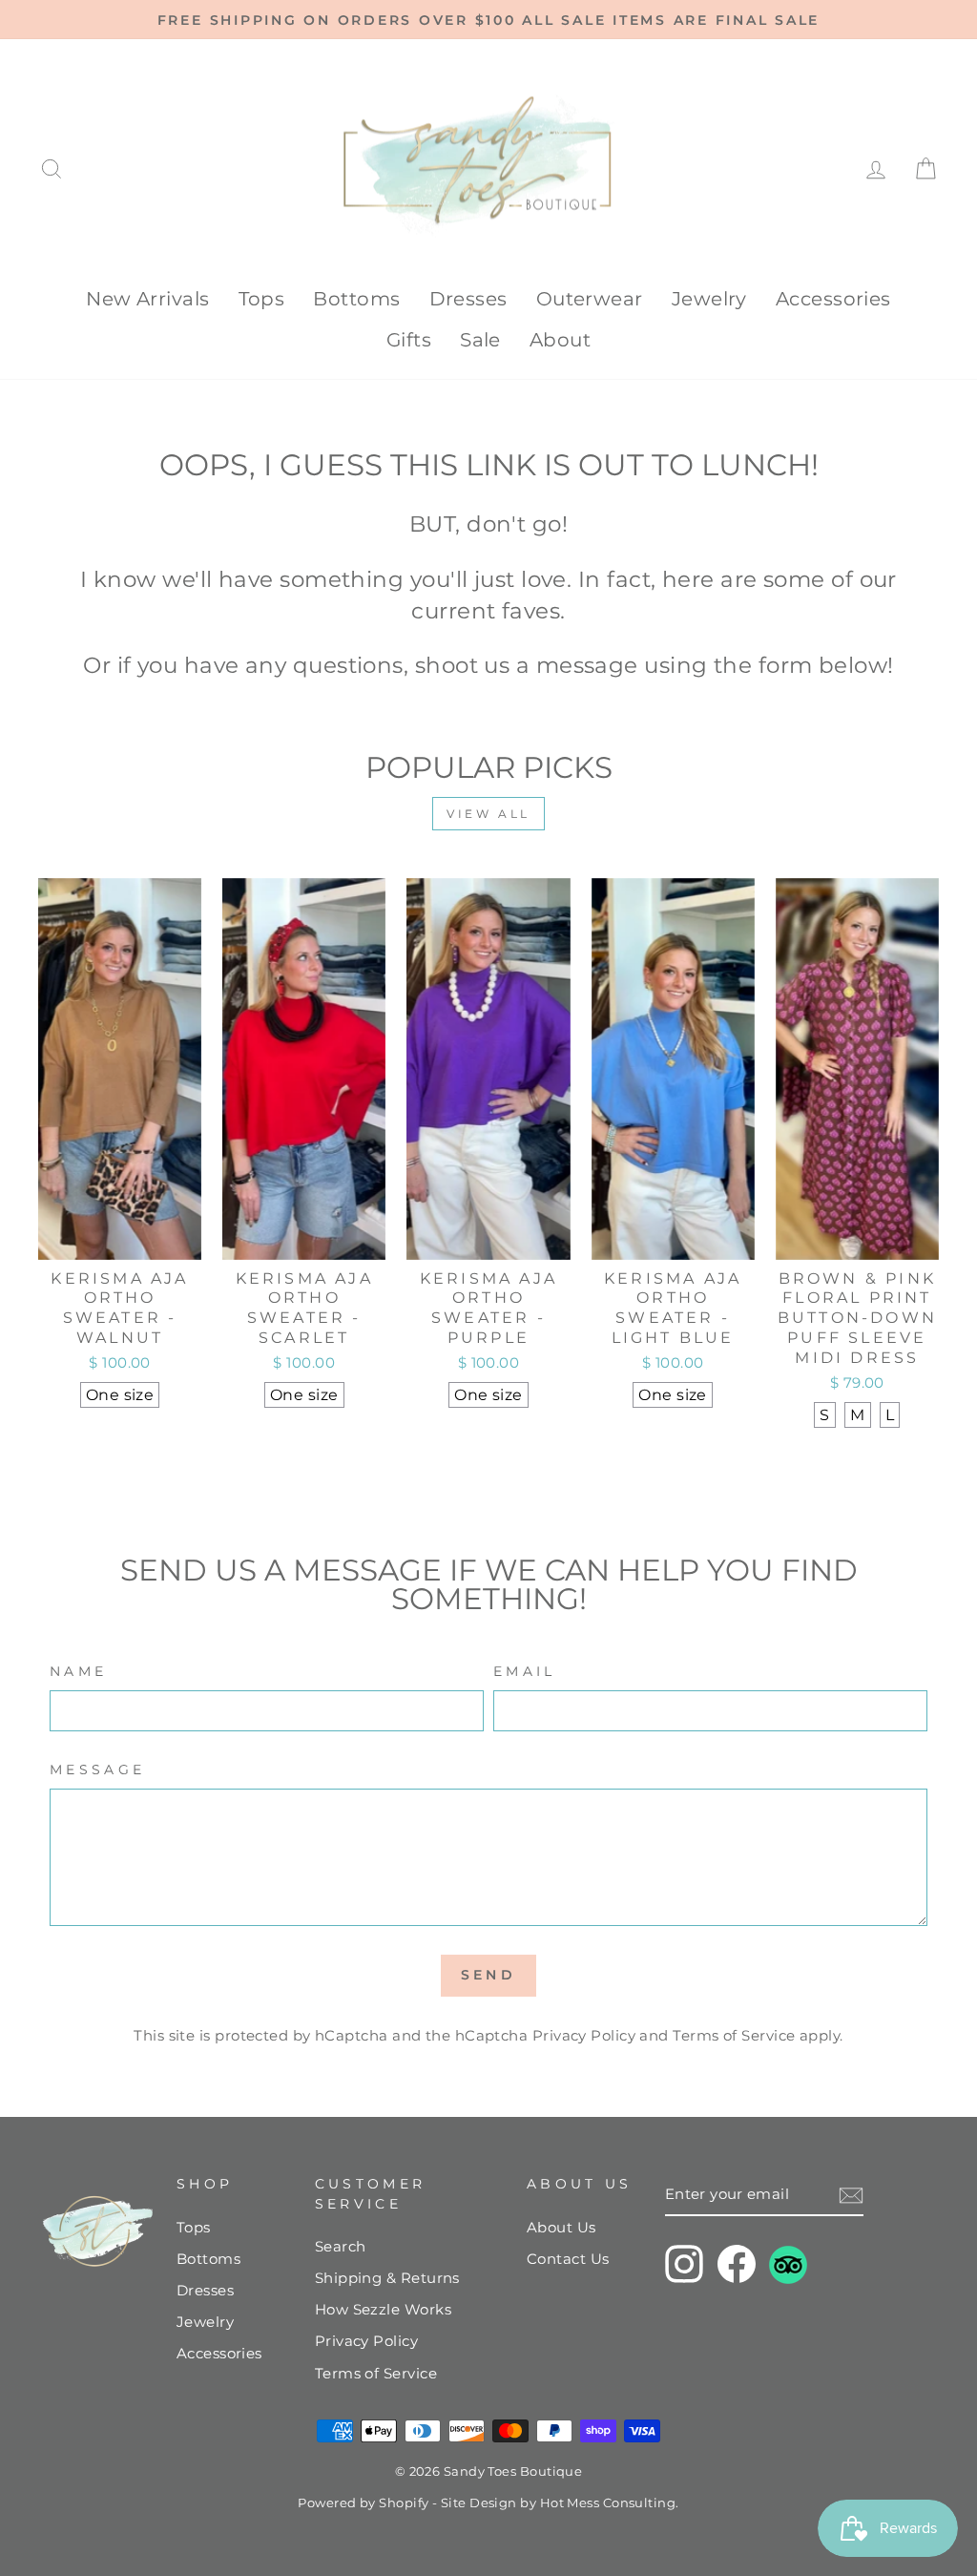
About (560, 340)
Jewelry (709, 299)
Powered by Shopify (363, 2503)
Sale (480, 340)
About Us (561, 2227)
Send (488, 1975)
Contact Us (568, 2259)
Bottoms (356, 299)
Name (78, 1671)
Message (97, 1770)
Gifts (409, 340)
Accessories (833, 299)
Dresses (468, 299)
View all (488, 814)
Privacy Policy (584, 2035)
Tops (262, 299)
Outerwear (590, 299)
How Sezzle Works (383, 2309)
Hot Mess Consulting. (610, 2503)
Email (525, 1671)
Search (341, 2246)
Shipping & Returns (387, 2278)
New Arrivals (147, 299)
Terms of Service (734, 2035)
